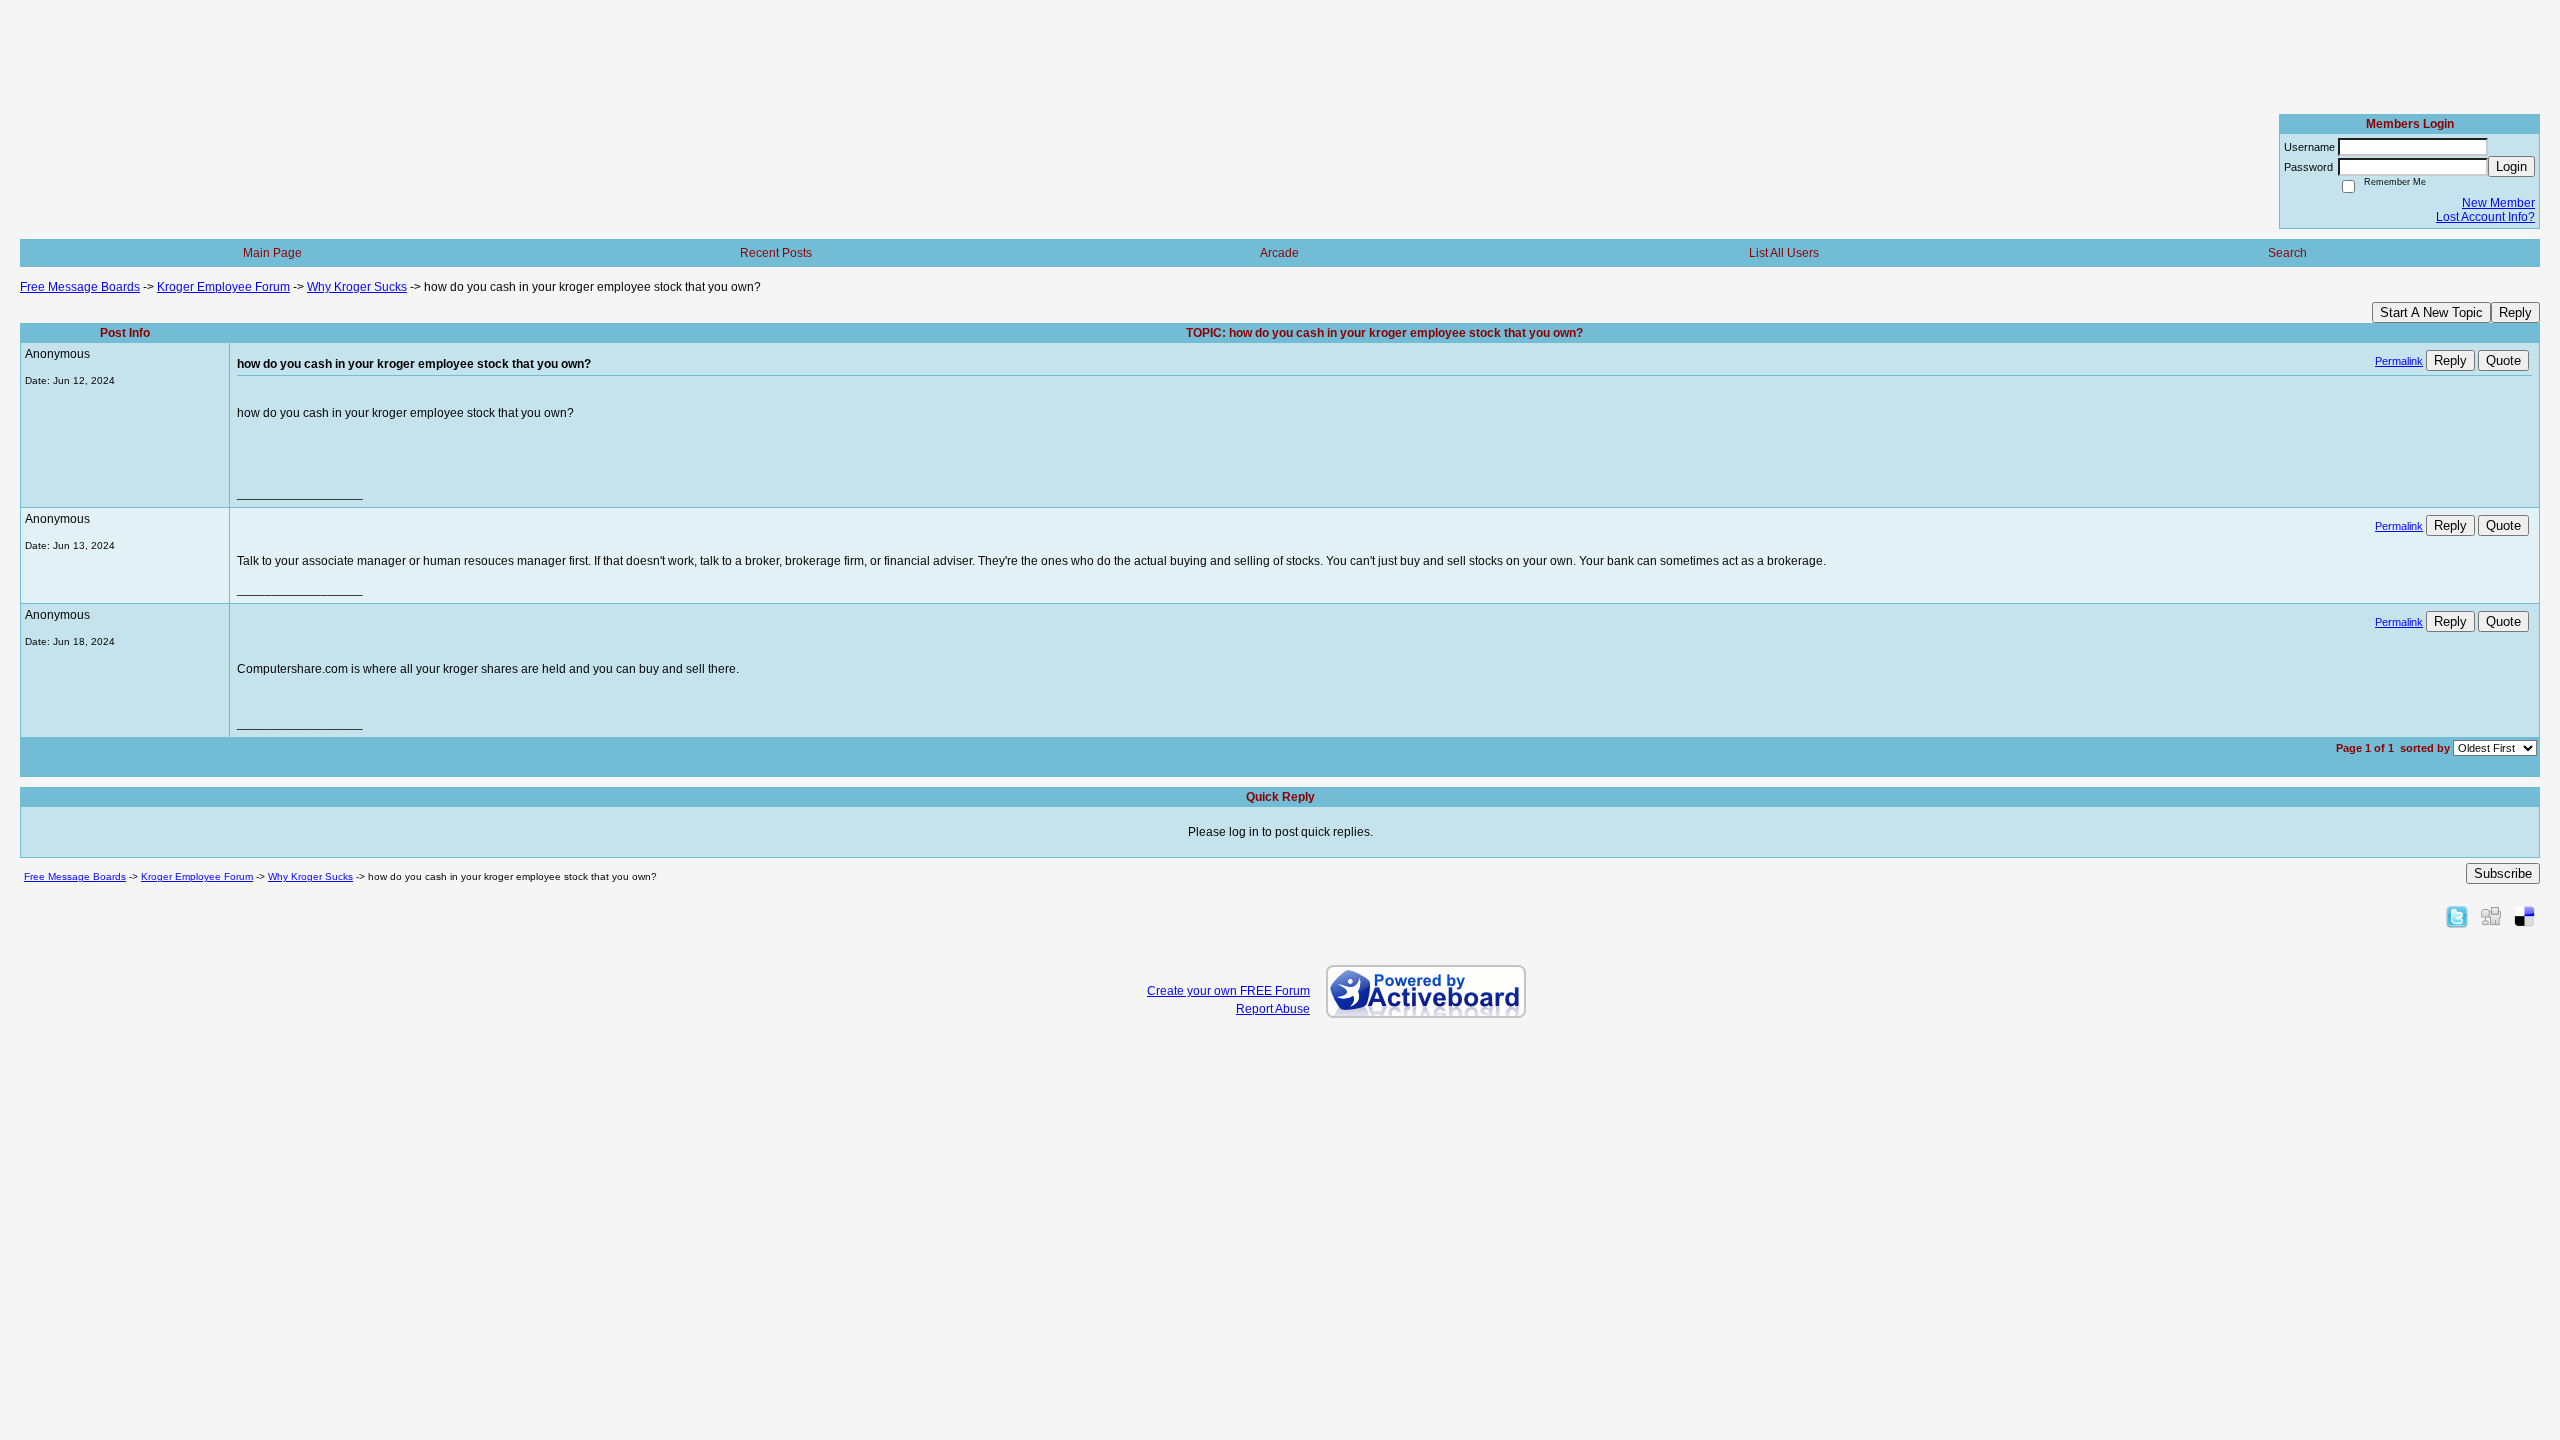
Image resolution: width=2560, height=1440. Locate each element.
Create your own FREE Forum (1228, 991)
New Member (2498, 203)
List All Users (1784, 253)
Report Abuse (1273, 1009)
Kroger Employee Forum (223, 287)
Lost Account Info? (2485, 217)
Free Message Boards (80, 287)
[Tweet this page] (2457, 916)
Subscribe (2503, 873)
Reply (2515, 312)
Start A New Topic (2431, 312)
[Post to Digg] (2491, 916)
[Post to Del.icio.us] (2524, 916)
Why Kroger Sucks (357, 287)
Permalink (2399, 361)
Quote (2503, 360)
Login (2511, 166)
